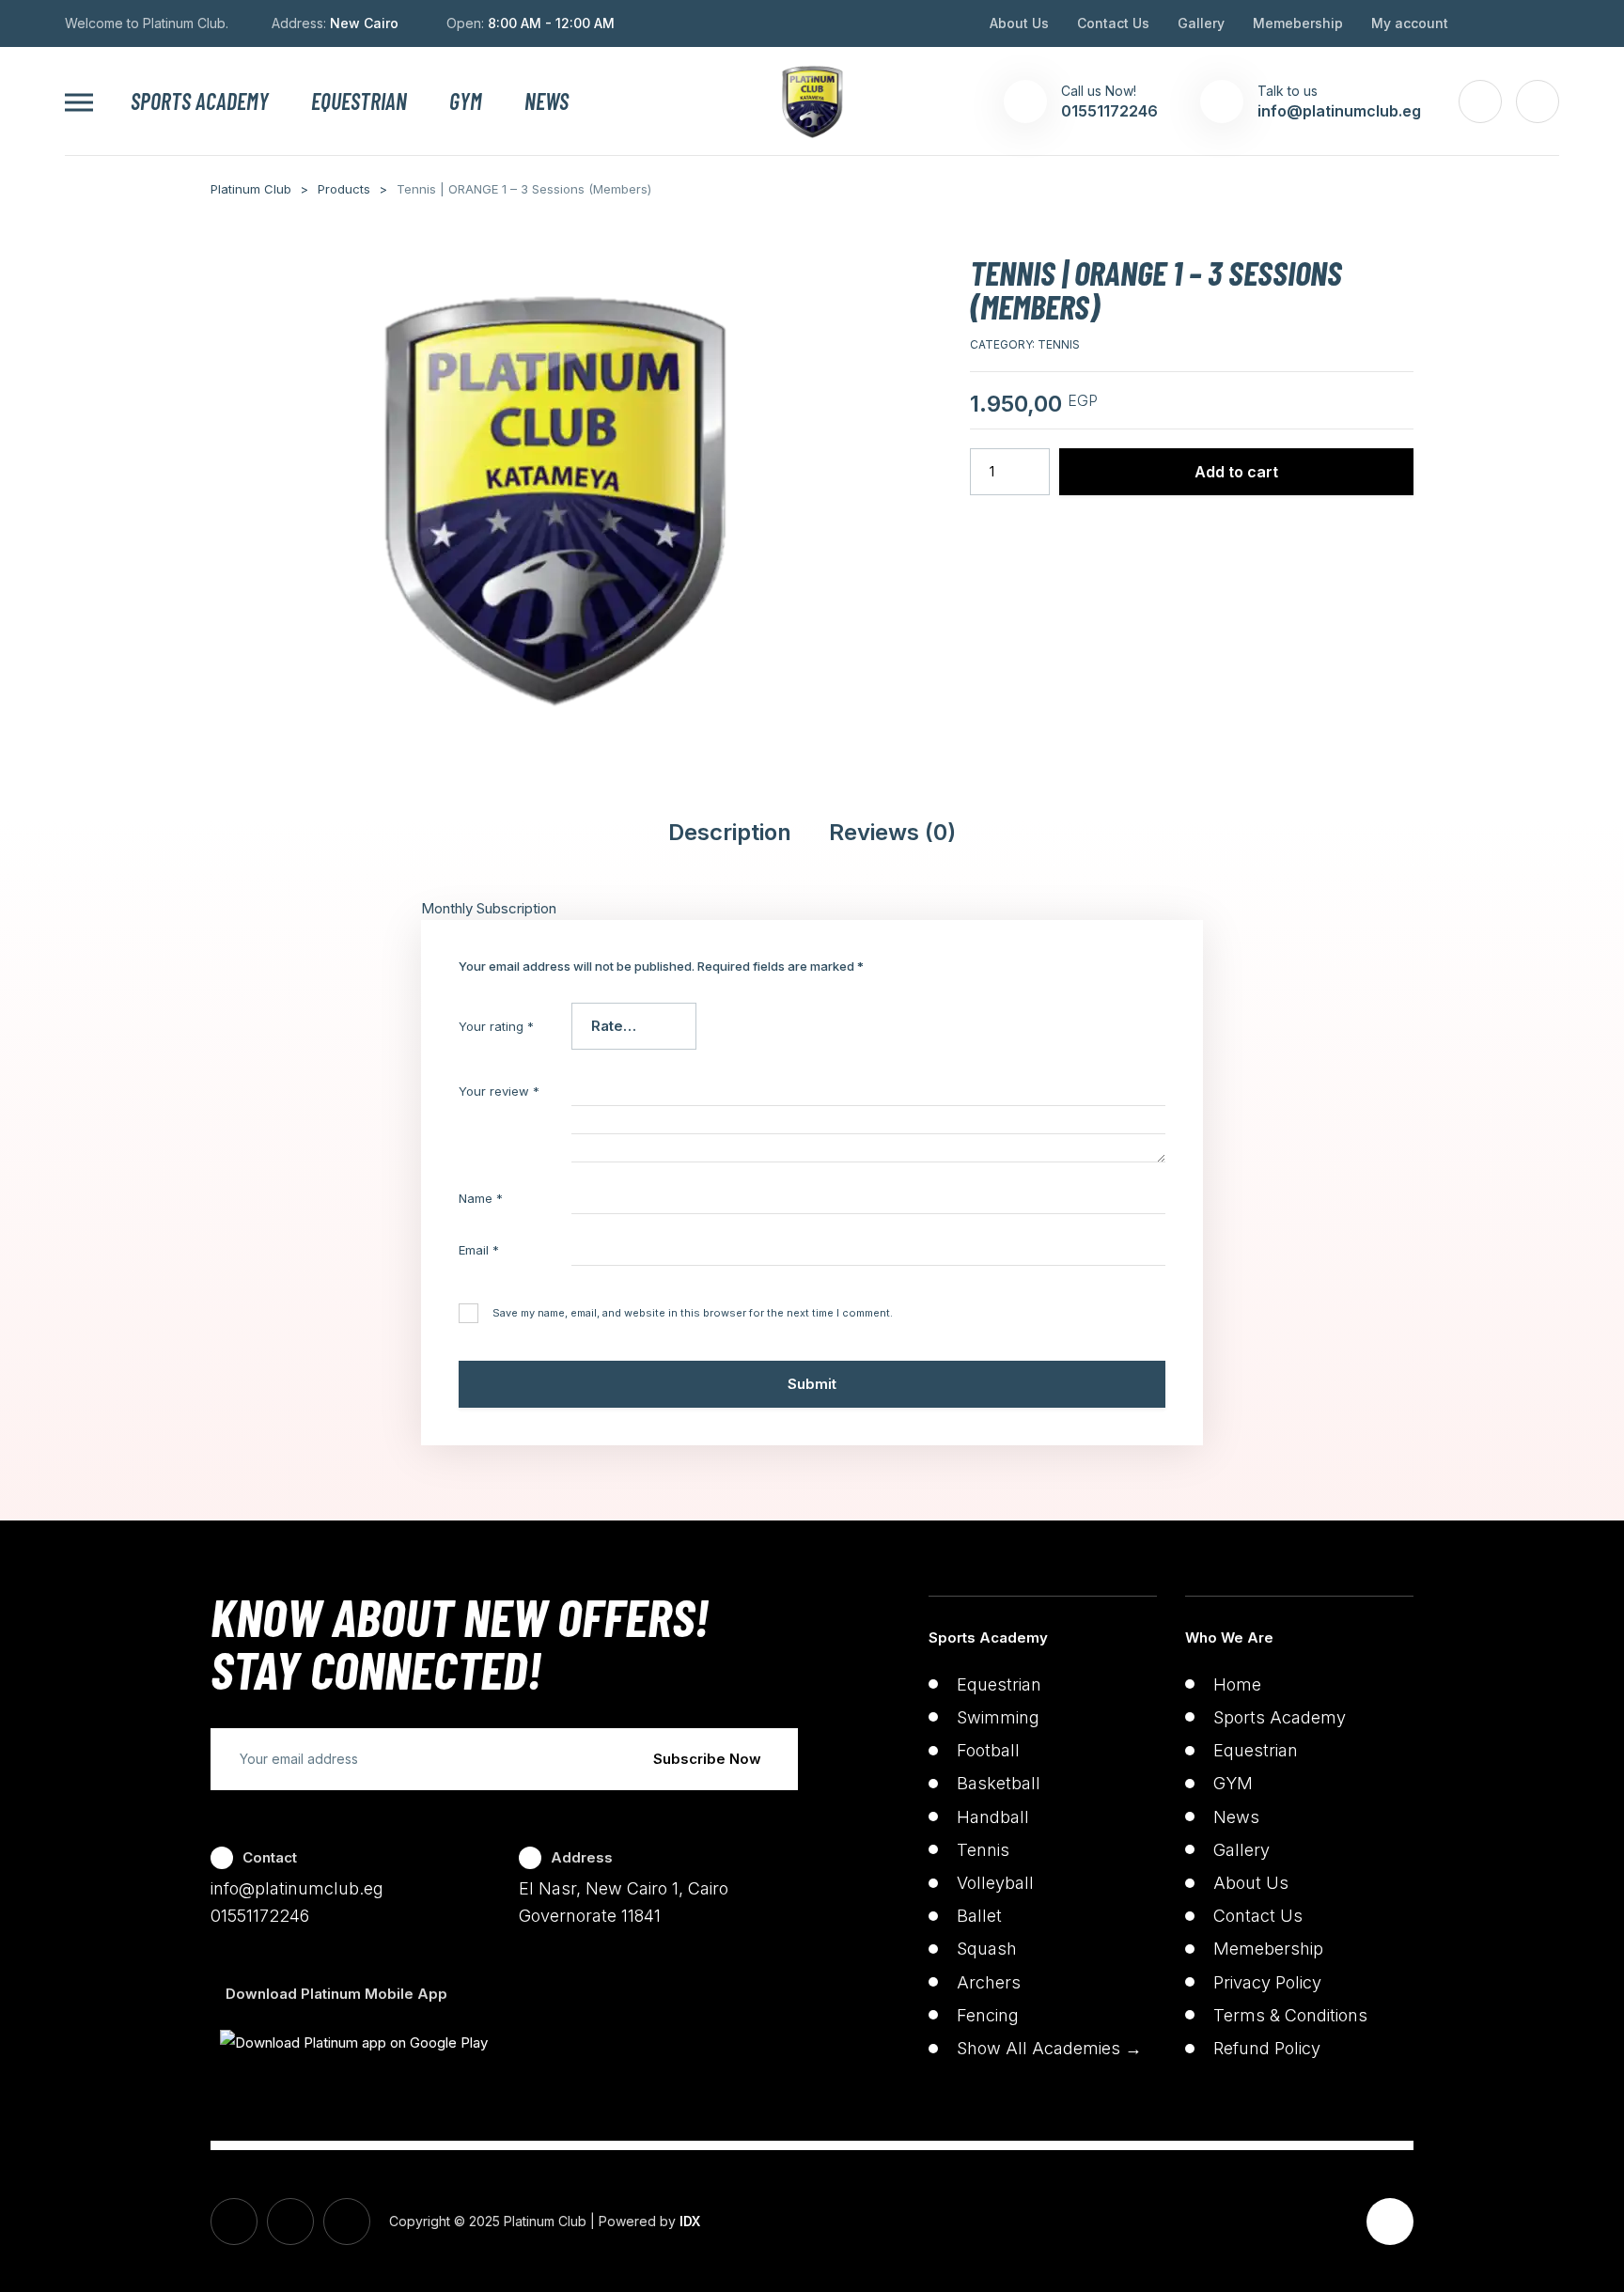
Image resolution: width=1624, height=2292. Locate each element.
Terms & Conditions (1290, 2015)
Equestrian (359, 101)
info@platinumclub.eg (297, 1888)
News (547, 101)
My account (1410, 23)
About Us (1019, 23)
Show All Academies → (1049, 2048)
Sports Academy (200, 101)
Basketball (999, 1783)
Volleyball (995, 1883)
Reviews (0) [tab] (892, 833)
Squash (987, 1949)
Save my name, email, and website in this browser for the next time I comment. (693, 1313)
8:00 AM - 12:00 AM (551, 23)
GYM (466, 101)
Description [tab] (730, 833)
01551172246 (260, 1916)
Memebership (1298, 23)
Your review (499, 1091)
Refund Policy (1267, 2048)
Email (479, 1250)
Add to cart (1236, 472)
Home (1237, 1684)
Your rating (496, 1026)
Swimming (998, 1717)
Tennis (1059, 344)
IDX (690, 2221)
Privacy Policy (1267, 1982)
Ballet (979, 1916)
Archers (989, 1982)
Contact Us (1113, 23)
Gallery (1201, 23)
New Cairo (364, 23)
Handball (993, 1817)
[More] (79, 102)
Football (988, 1750)
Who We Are (1229, 1637)
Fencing (988, 2015)
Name (481, 1198)
